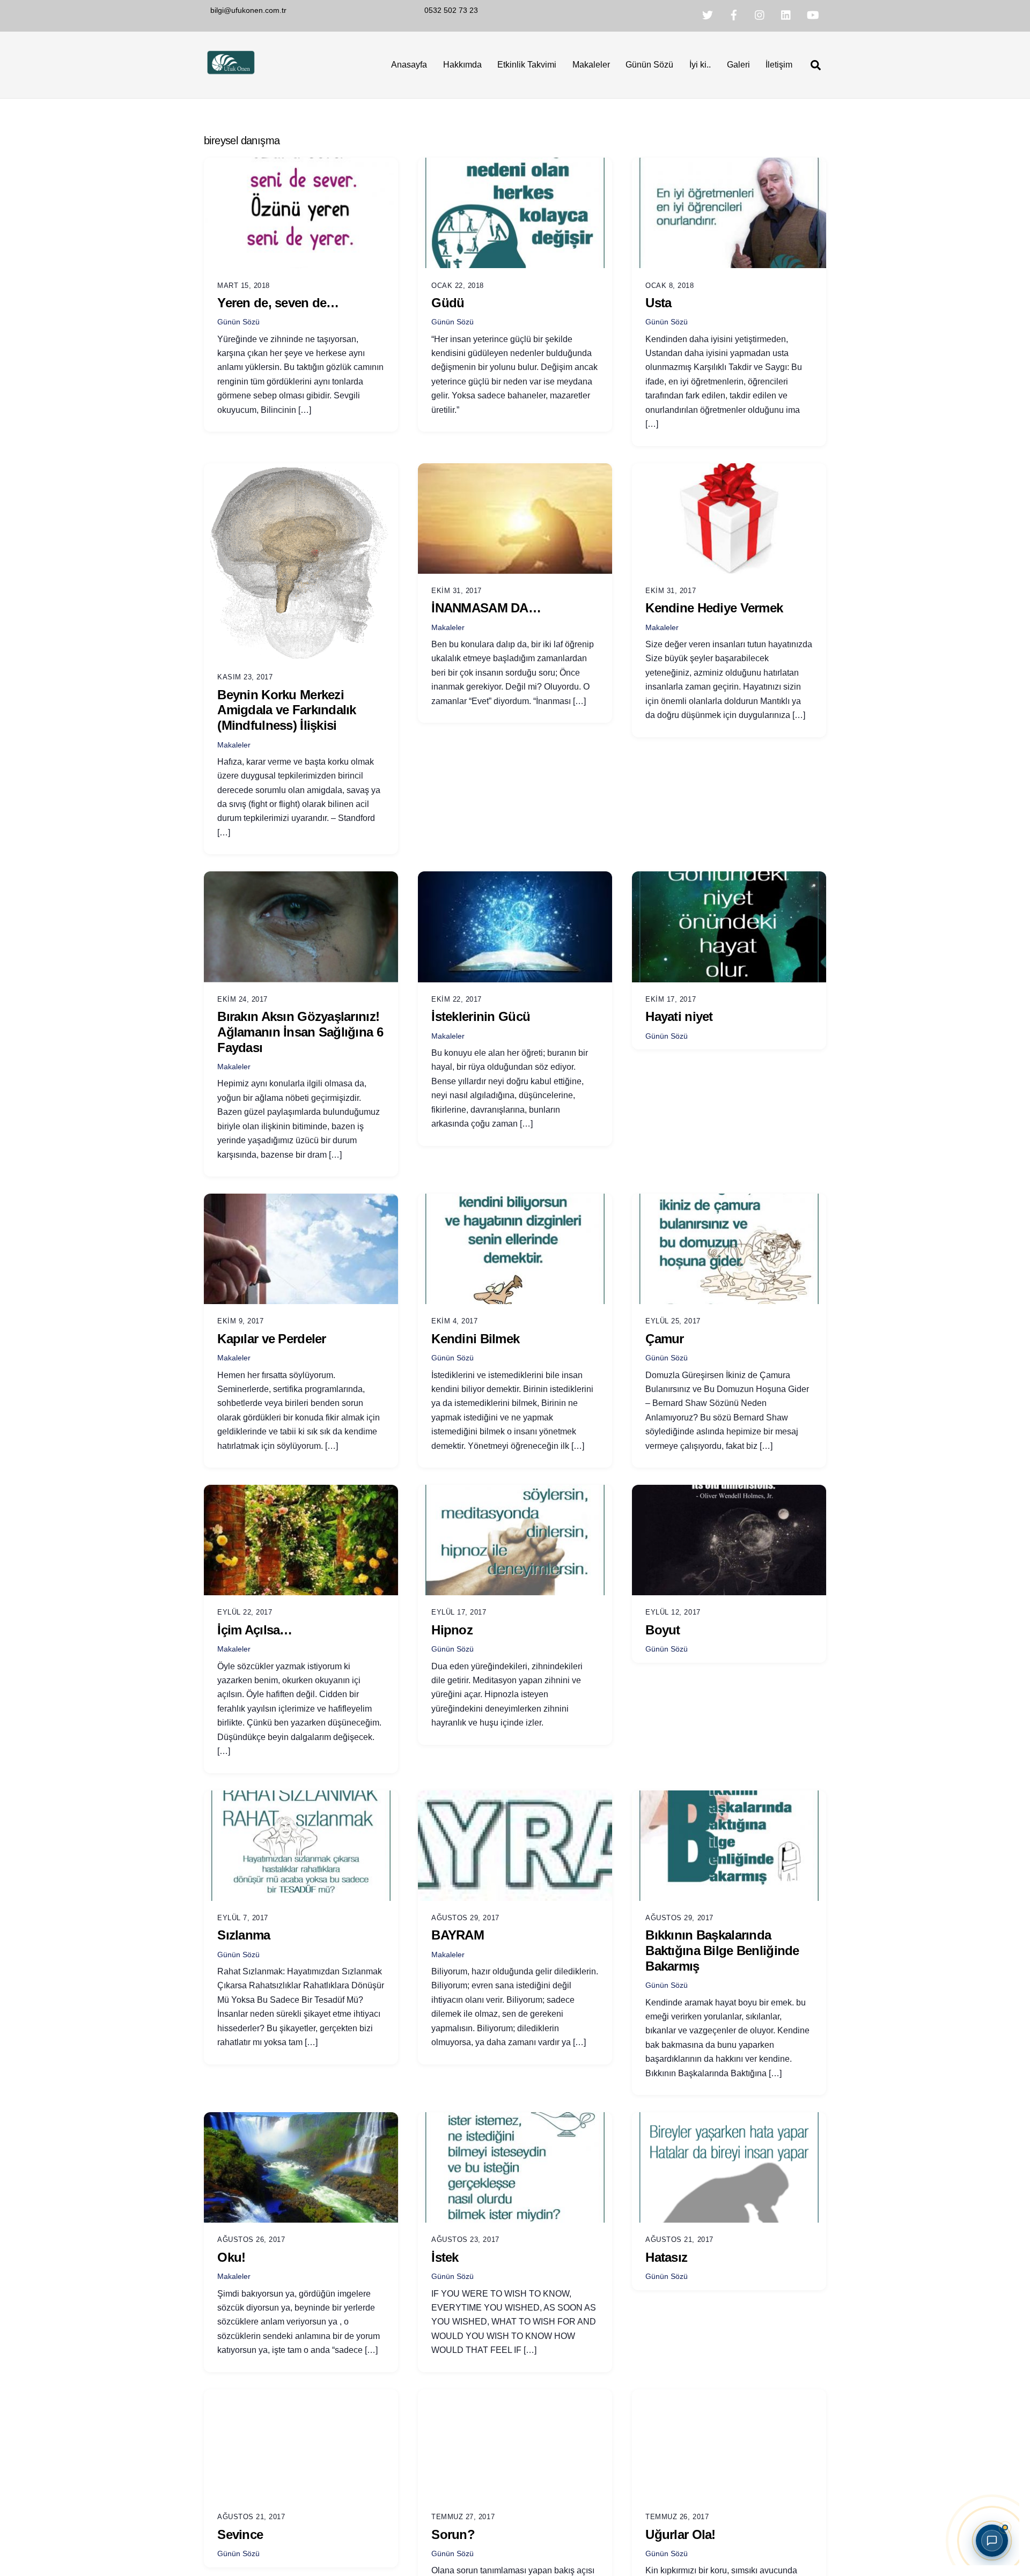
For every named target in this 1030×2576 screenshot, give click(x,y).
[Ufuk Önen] (231, 73)
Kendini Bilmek (475, 1339)
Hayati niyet (679, 1016)
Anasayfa (409, 65)
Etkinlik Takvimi (527, 65)
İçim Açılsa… (255, 1630)
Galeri (738, 65)
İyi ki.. (700, 65)
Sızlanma (244, 1935)
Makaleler (591, 65)
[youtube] (813, 14)
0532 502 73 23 (451, 10)
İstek (445, 2257)
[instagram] (760, 14)
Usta (658, 303)
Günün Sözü (649, 65)
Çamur (664, 1339)
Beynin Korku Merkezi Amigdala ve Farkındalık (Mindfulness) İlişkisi (286, 710)
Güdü (448, 303)
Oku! (231, 2257)
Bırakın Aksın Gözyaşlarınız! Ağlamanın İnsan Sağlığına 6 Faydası (300, 1032)
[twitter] (708, 14)
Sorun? (453, 2534)
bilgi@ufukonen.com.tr (248, 10)
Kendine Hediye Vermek (714, 608)
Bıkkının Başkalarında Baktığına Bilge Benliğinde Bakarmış (722, 1950)
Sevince (240, 2534)
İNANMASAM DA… (486, 608)
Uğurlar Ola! (680, 2534)
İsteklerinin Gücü (481, 1016)
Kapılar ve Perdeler (271, 1339)
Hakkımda (462, 65)
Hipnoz (452, 1630)
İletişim (779, 65)
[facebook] (734, 14)
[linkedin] (786, 14)
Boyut (663, 1630)
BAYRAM (458, 1935)
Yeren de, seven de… (278, 303)
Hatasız (666, 2257)
